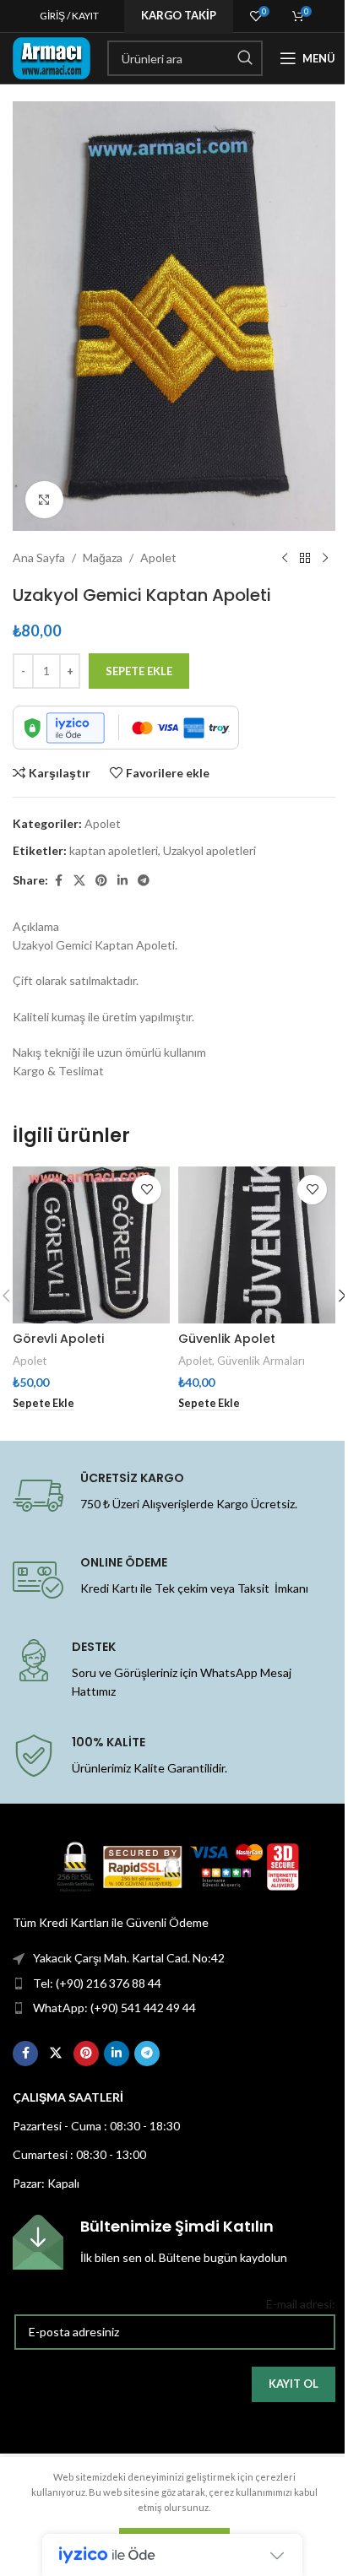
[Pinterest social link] (101, 881)
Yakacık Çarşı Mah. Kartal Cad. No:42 (129, 1958)
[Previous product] (285, 558)
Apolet (158, 557)
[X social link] (79, 881)
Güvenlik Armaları (261, 1361)
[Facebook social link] (58, 881)
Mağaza (103, 557)
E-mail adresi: (301, 2304)
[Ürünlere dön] (305, 558)
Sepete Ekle (139, 671)
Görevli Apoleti (58, 1339)
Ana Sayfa (39, 557)
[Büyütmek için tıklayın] (44, 500)
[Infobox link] (174, 2242)
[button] (43, 1404)
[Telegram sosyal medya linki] (144, 881)
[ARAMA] (245, 58)
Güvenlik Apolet (227, 1339)
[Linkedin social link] (122, 881)
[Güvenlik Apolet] (257, 1245)
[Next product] (325, 558)
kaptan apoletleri (114, 850)
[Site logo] (52, 57)
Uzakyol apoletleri (209, 850)
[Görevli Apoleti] (91, 1245)
